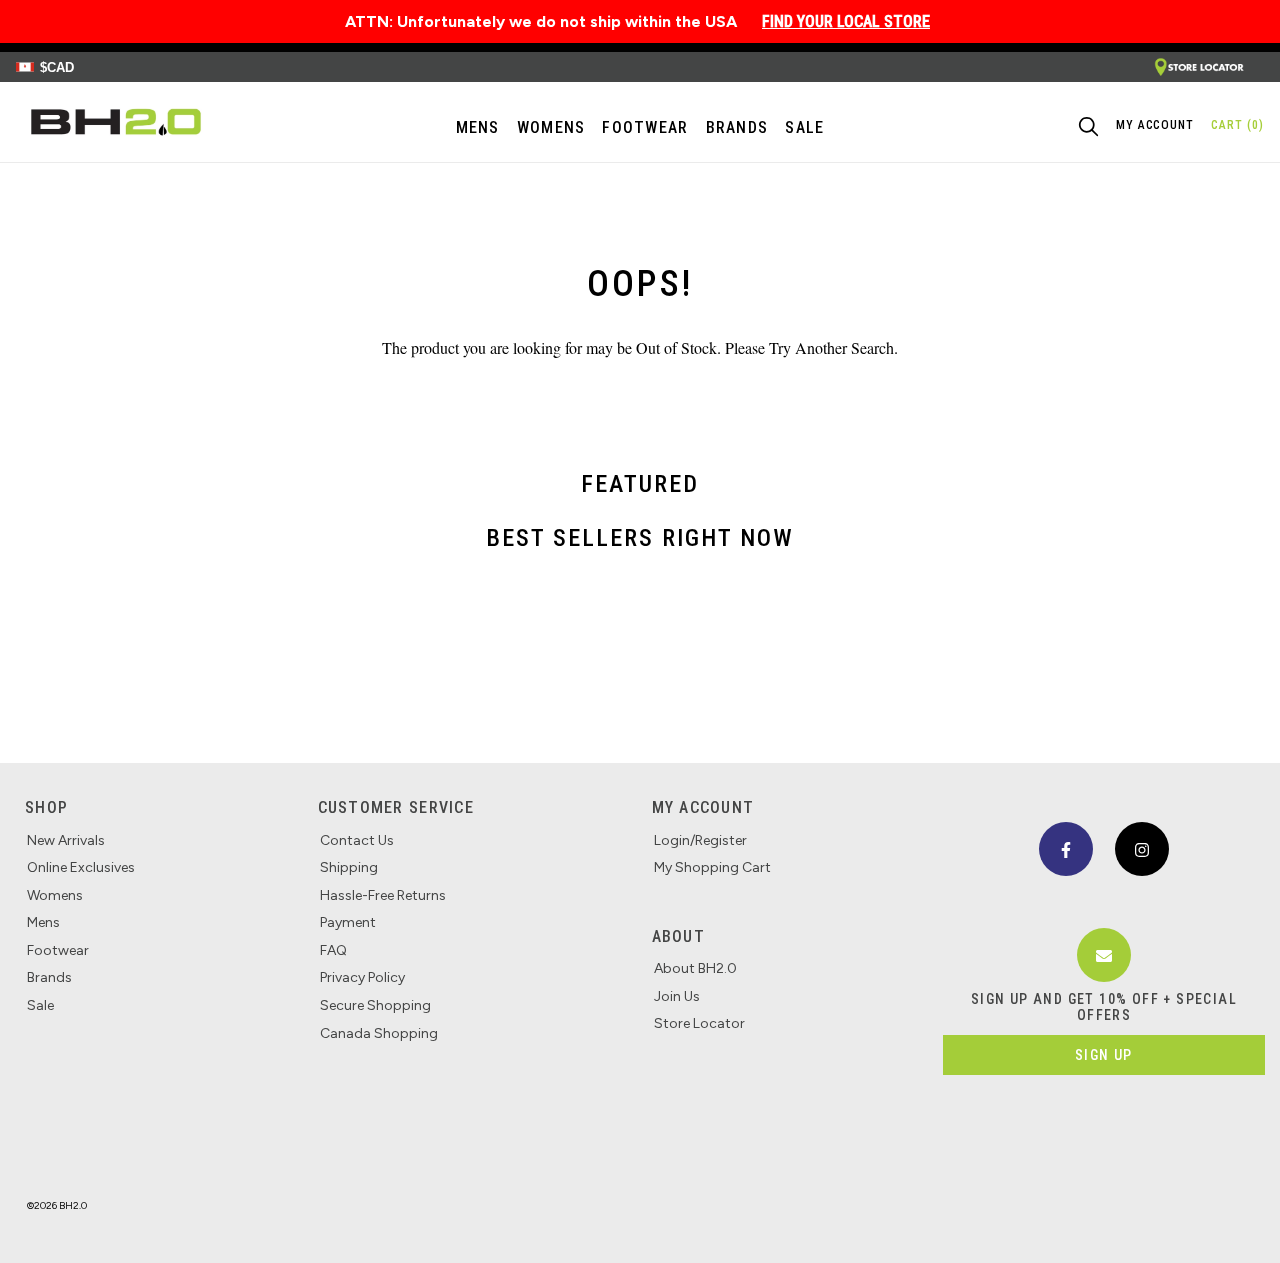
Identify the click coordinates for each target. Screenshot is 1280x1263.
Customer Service (396, 807)
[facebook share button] (1066, 849)
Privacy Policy (362, 977)
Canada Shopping (379, 1033)
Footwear (58, 950)
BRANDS (737, 127)
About (678, 936)
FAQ (333, 950)
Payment (348, 922)
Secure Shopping (375, 1005)
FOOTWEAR (645, 127)
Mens (478, 127)
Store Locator (699, 1023)
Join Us (677, 996)
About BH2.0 (695, 968)
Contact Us (357, 840)
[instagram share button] (1142, 849)
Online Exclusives (81, 867)
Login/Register (700, 840)
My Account (703, 807)
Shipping (349, 867)
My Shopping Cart (712, 867)
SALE (804, 127)
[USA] (1199, 67)
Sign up (1104, 1055)
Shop (46, 807)
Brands (49, 977)
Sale (40, 1005)
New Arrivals (66, 840)
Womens (551, 127)
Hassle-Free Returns (383, 895)
